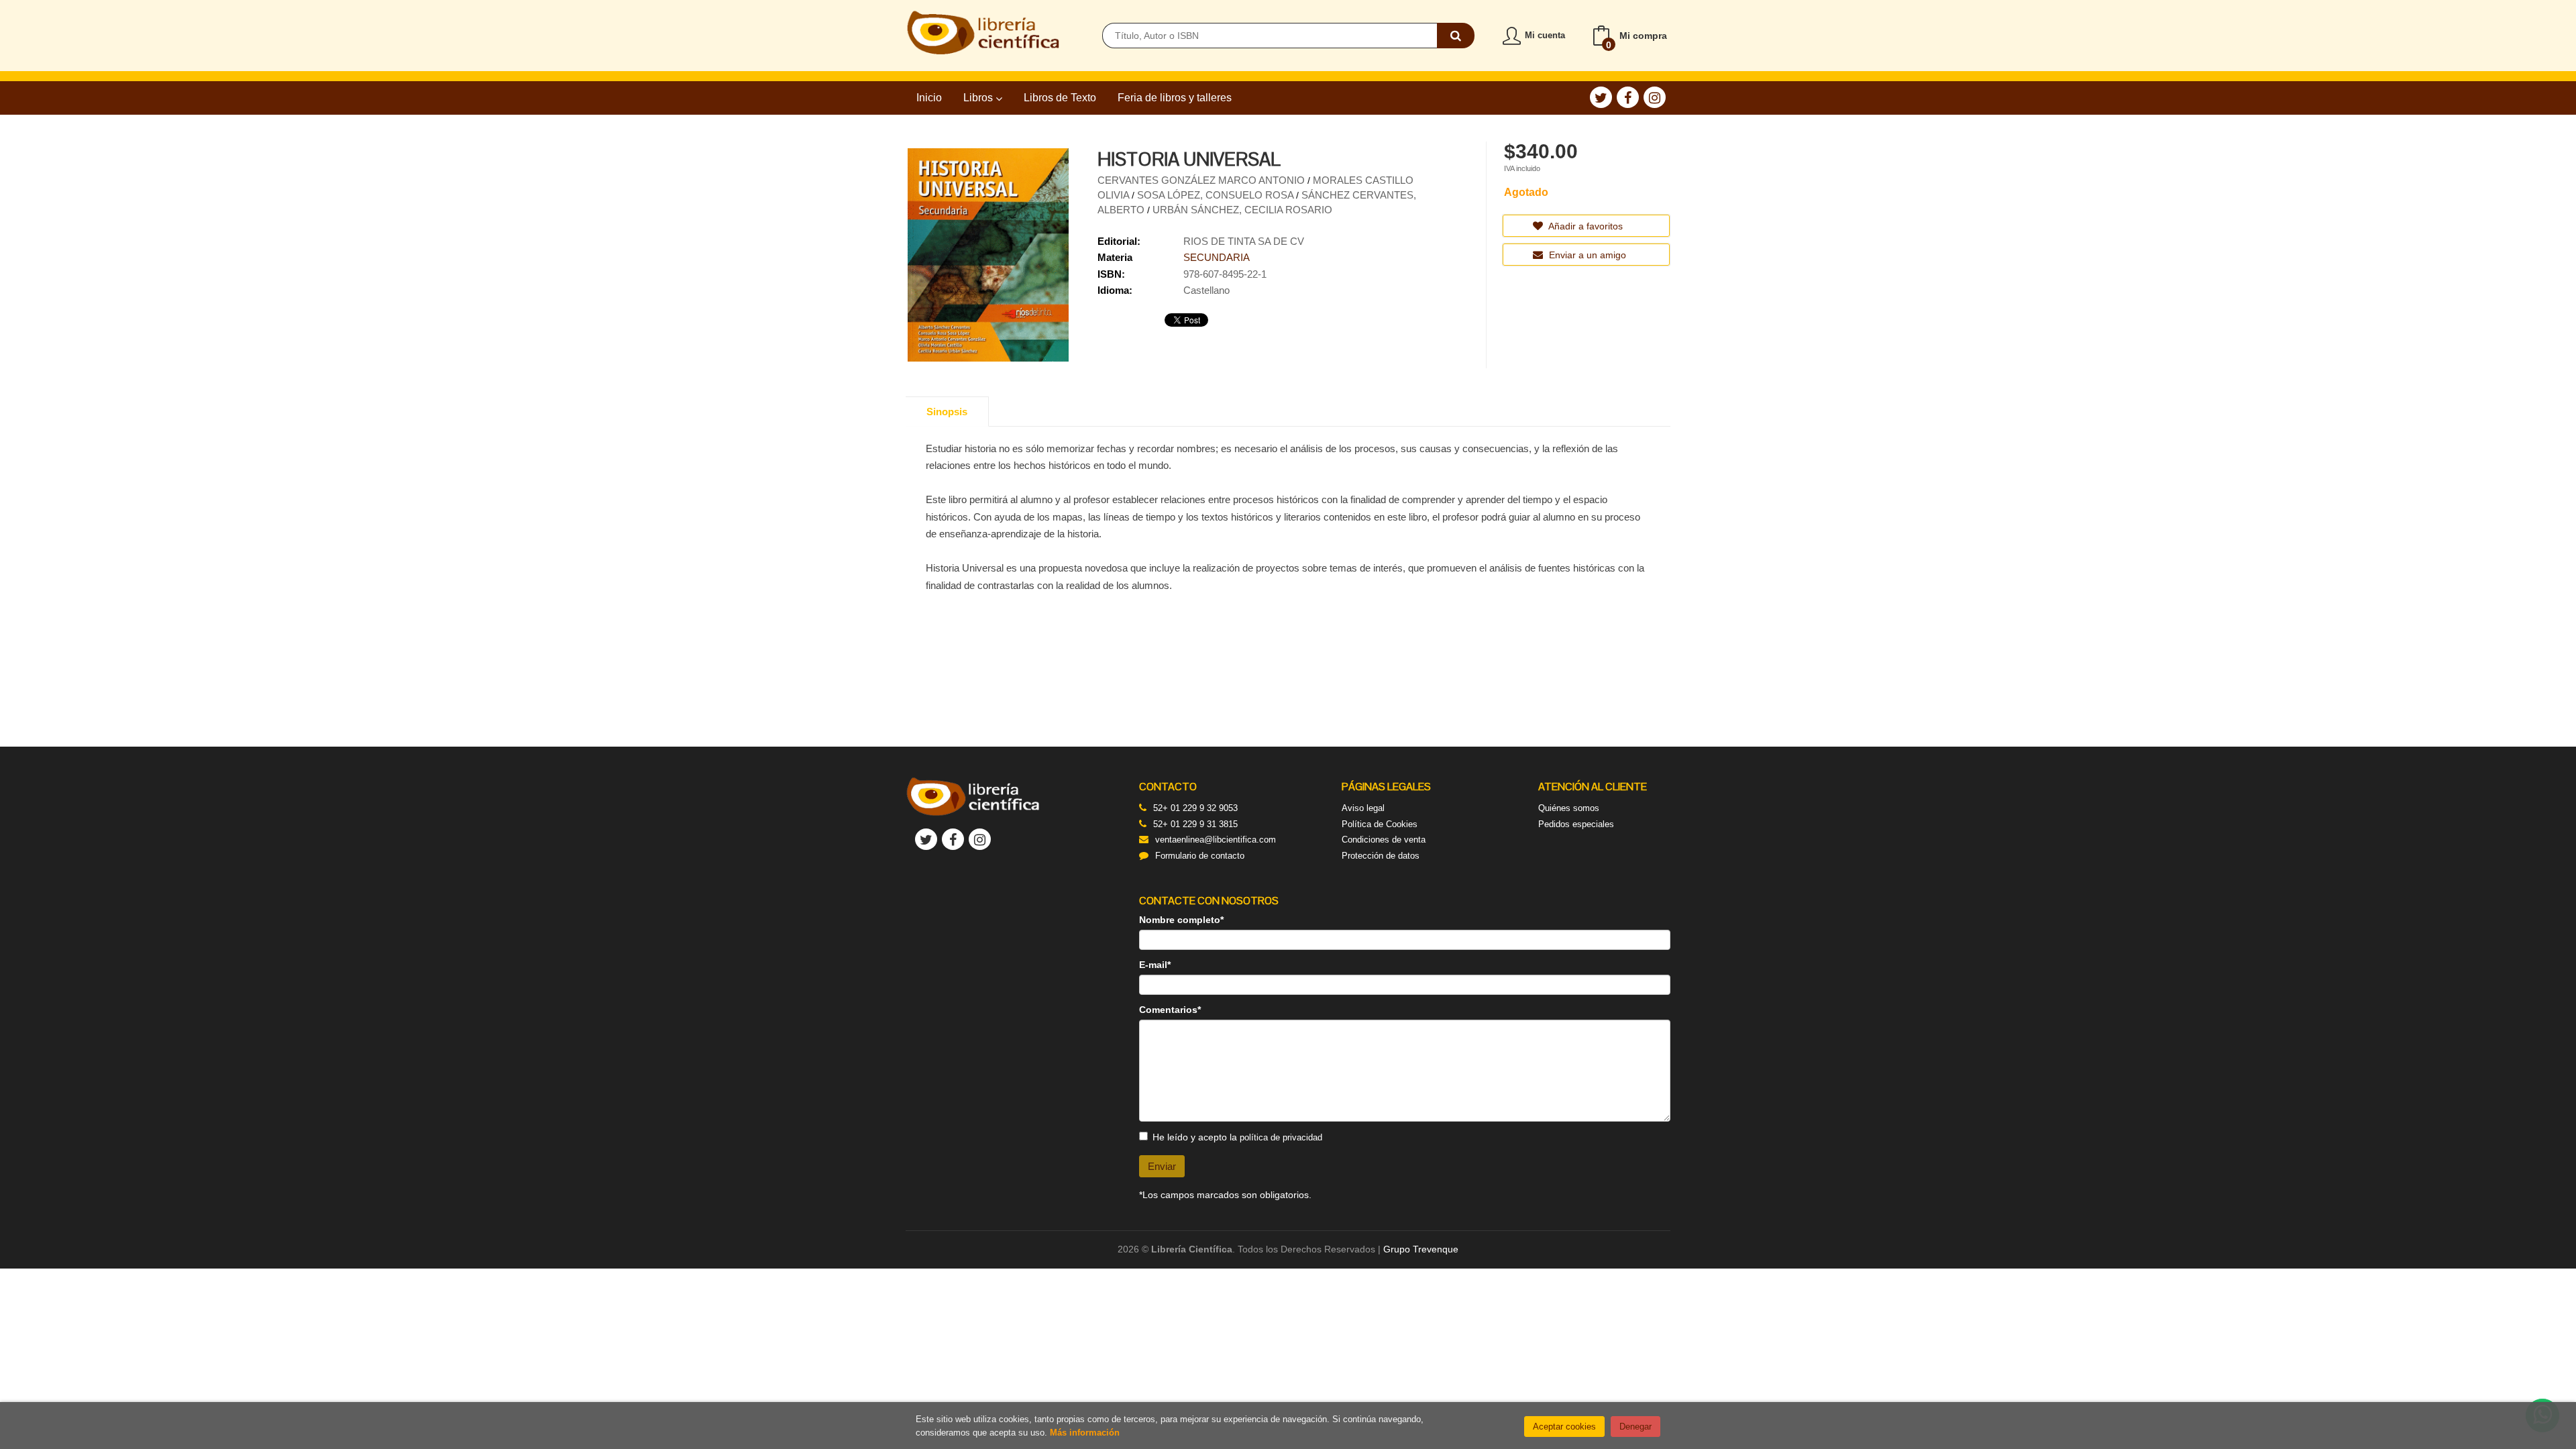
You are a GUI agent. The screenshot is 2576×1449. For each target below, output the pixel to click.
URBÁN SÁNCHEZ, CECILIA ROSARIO (1242, 210)
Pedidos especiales (1576, 824)
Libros (979, 98)
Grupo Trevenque (1421, 1249)
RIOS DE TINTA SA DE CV (1244, 241)
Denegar (1635, 1427)
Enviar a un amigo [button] (1586, 255)
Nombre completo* (1181, 920)
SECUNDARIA (1217, 257)
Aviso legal (1363, 808)
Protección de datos (1381, 856)
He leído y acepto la (1237, 1137)
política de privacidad (1281, 1137)
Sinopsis (947, 412)
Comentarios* (1170, 1010)
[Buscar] (1456, 36)
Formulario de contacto (1200, 856)
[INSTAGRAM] (1655, 97)
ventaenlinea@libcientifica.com (1216, 840)
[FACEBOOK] (1628, 97)
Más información (1085, 1433)
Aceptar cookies (1564, 1427)
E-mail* (1155, 965)
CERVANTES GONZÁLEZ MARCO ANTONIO (1202, 180)
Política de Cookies (1380, 824)
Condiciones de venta (1384, 840)
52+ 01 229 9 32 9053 (1195, 808)
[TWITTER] (1601, 97)
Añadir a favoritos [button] (1585, 226)
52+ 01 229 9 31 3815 (1195, 824)
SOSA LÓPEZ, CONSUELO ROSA (1217, 195)
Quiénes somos (1569, 808)
